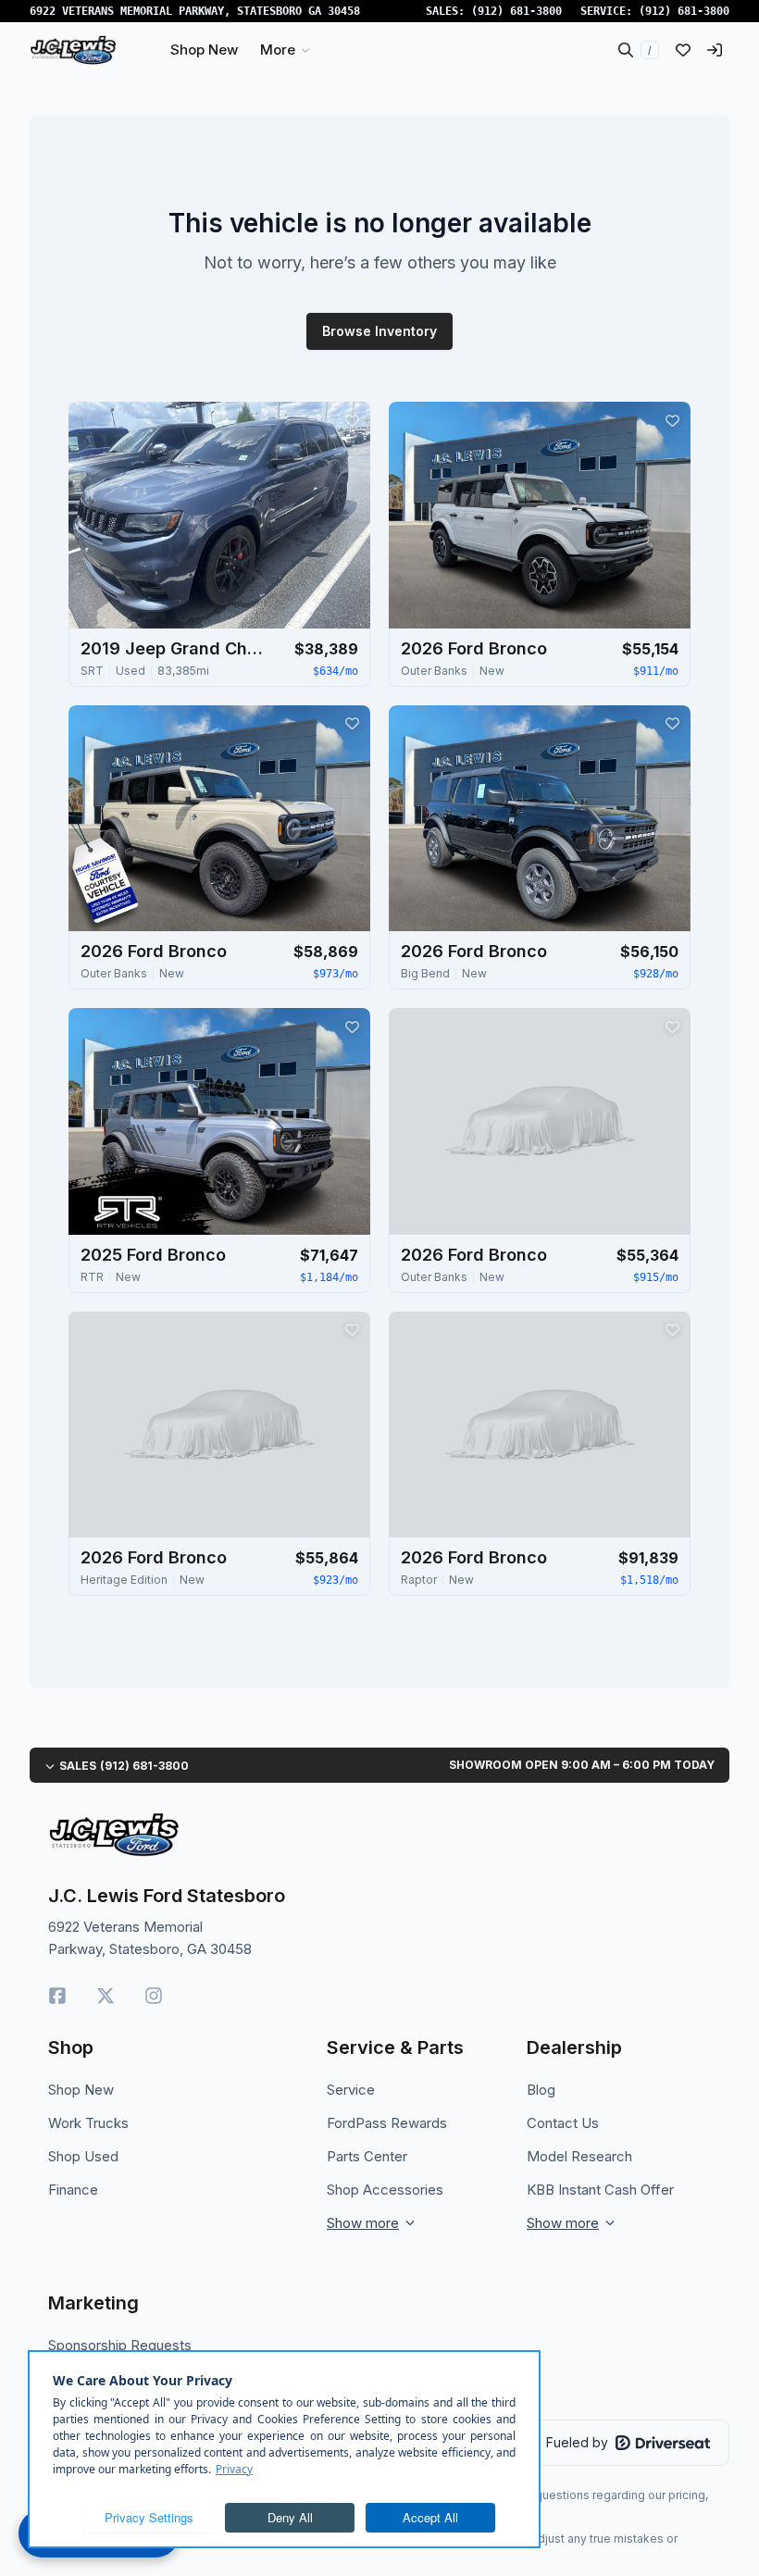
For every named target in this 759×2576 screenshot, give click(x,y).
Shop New (81, 2090)
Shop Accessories (385, 2190)
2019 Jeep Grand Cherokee (173, 648)
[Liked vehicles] (683, 50)
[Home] (73, 50)
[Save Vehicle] (352, 420)
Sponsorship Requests (120, 2345)
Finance (73, 2190)
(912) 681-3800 (516, 11)
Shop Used (83, 2156)
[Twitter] (106, 1996)
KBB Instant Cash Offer (600, 2190)
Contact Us (563, 2123)
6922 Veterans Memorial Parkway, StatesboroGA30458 (195, 11)
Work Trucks (88, 2123)
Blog (541, 2090)
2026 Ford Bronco (474, 648)
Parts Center (367, 2156)
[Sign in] (715, 50)
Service (351, 2090)
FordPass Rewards (387, 2123)
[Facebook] (57, 1996)
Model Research (579, 2156)
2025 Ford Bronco (153, 1255)
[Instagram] (154, 1996)
